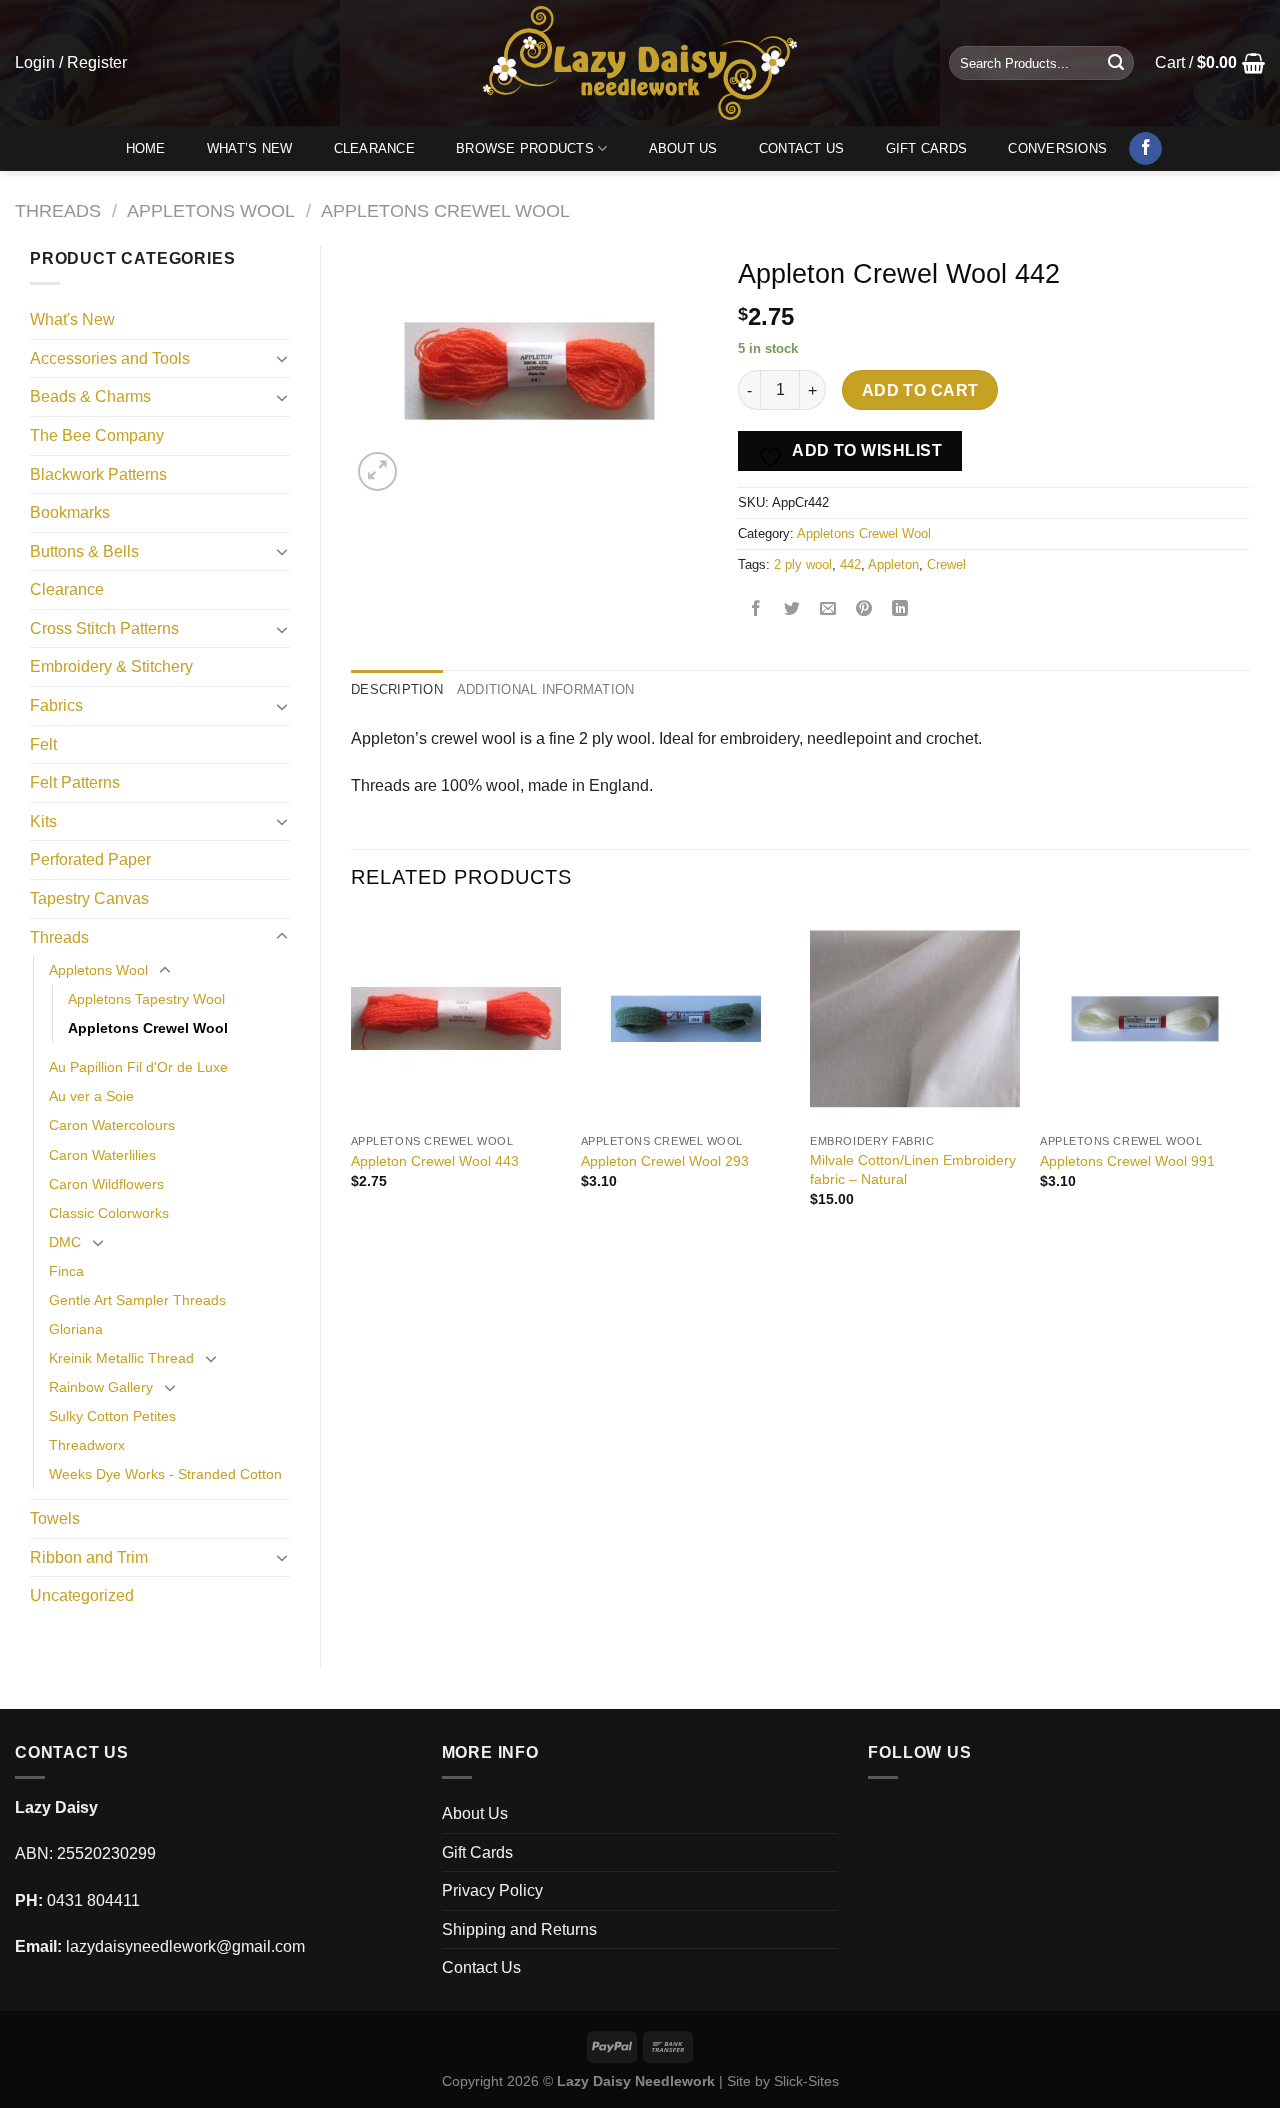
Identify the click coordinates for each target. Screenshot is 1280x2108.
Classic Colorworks (109, 1213)
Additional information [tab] (546, 689)
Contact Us (802, 148)
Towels (55, 1518)
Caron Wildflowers (106, 1184)
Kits (43, 821)
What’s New (250, 148)
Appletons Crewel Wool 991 (1127, 1161)
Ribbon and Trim (89, 1557)
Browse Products (525, 148)
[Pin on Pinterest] (864, 610)
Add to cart (920, 390)
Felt (43, 744)
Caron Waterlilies (102, 1155)
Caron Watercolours (112, 1125)
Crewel (946, 564)
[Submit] (1116, 63)
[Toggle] (282, 358)
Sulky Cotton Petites (112, 1416)
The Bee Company (97, 435)
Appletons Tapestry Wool (146, 999)
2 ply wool (803, 564)
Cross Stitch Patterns (104, 628)
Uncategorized (82, 1595)
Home (146, 148)
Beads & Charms (90, 396)
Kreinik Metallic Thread (121, 1358)
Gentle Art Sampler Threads (137, 1300)
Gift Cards (927, 148)
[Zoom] (377, 471)
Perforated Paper (90, 859)
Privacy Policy (492, 1890)
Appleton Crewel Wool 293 (665, 1161)
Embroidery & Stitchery (111, 666)
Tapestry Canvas (89, 898)
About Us (683, 148)
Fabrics (56, 705)
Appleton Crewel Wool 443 (435, 1161)
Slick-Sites (806, 2081)
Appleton (893, 564)
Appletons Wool (211, 210)
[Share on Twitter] (792, 610)
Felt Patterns (75, 782)
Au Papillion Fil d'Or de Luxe (138, 1067)
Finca (66, 1271)
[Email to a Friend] (828, 610)
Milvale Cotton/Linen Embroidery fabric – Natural (913, 1169)
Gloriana (76, 1329)
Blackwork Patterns (98, 474)
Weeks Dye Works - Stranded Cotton (165, 1474)
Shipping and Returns (519, 1929)
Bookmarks (70, 512)
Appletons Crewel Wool (445, 210)
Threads (58, 210)
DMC (65, 1242)
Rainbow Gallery (101, 1387)
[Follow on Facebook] (1145, 149)
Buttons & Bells (84, 551)
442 (850, 564)
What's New (72, 319)
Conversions (1057, 148)
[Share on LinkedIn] (900, 610)
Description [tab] (397, 689)
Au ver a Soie (91, 1096)
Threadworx (87, 1445)
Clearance (374, 148)
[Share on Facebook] (756, 610)
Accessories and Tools (110, 358)
